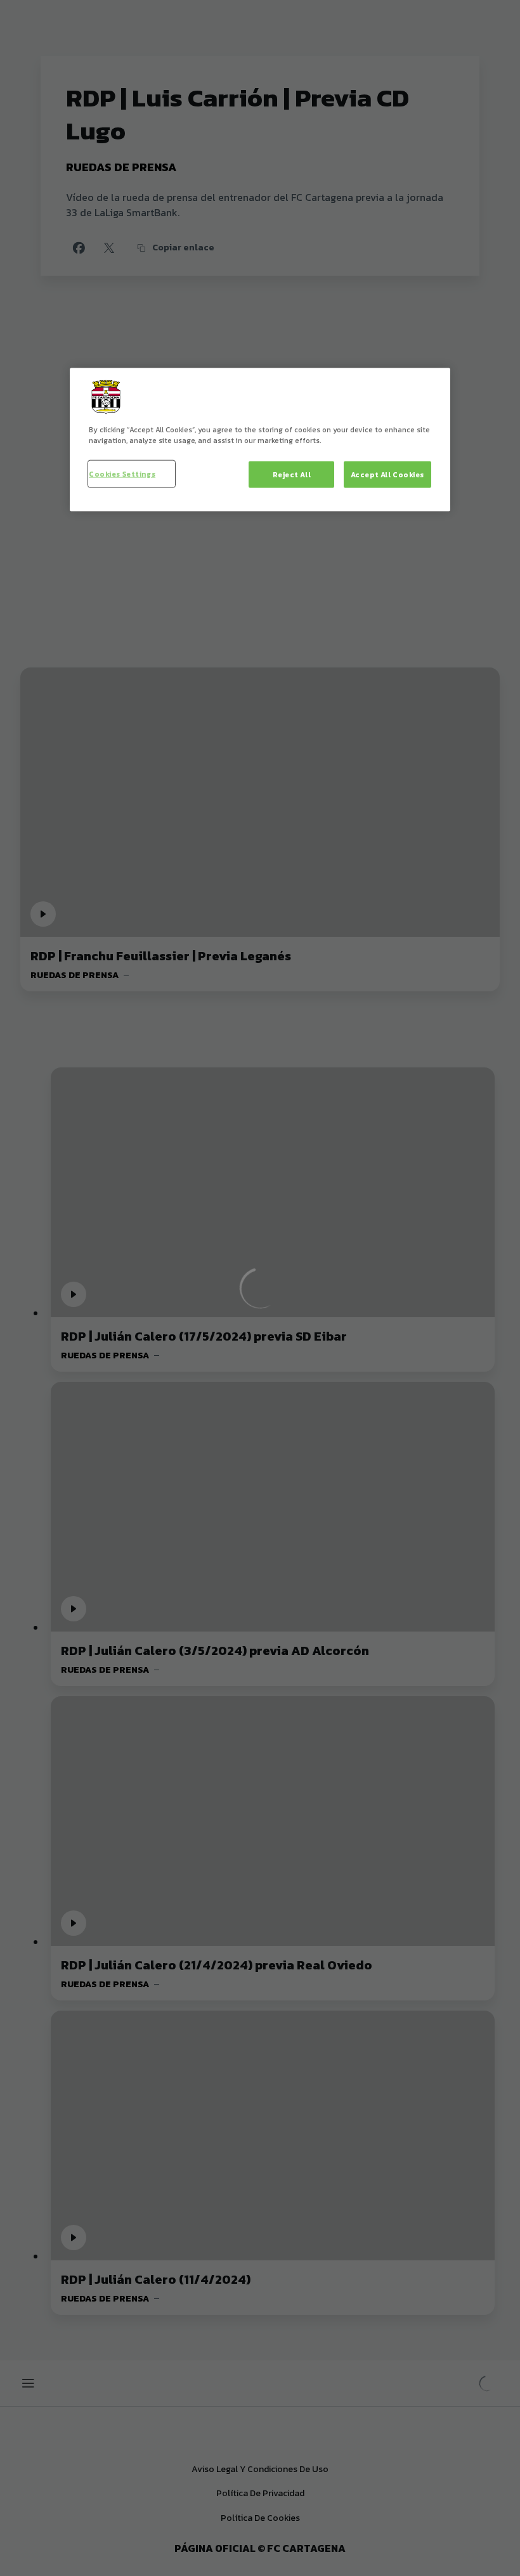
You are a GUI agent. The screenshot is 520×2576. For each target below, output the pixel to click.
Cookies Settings (122, 473)
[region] (260, 439)
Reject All (292, 474)
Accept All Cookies (387, 474)
